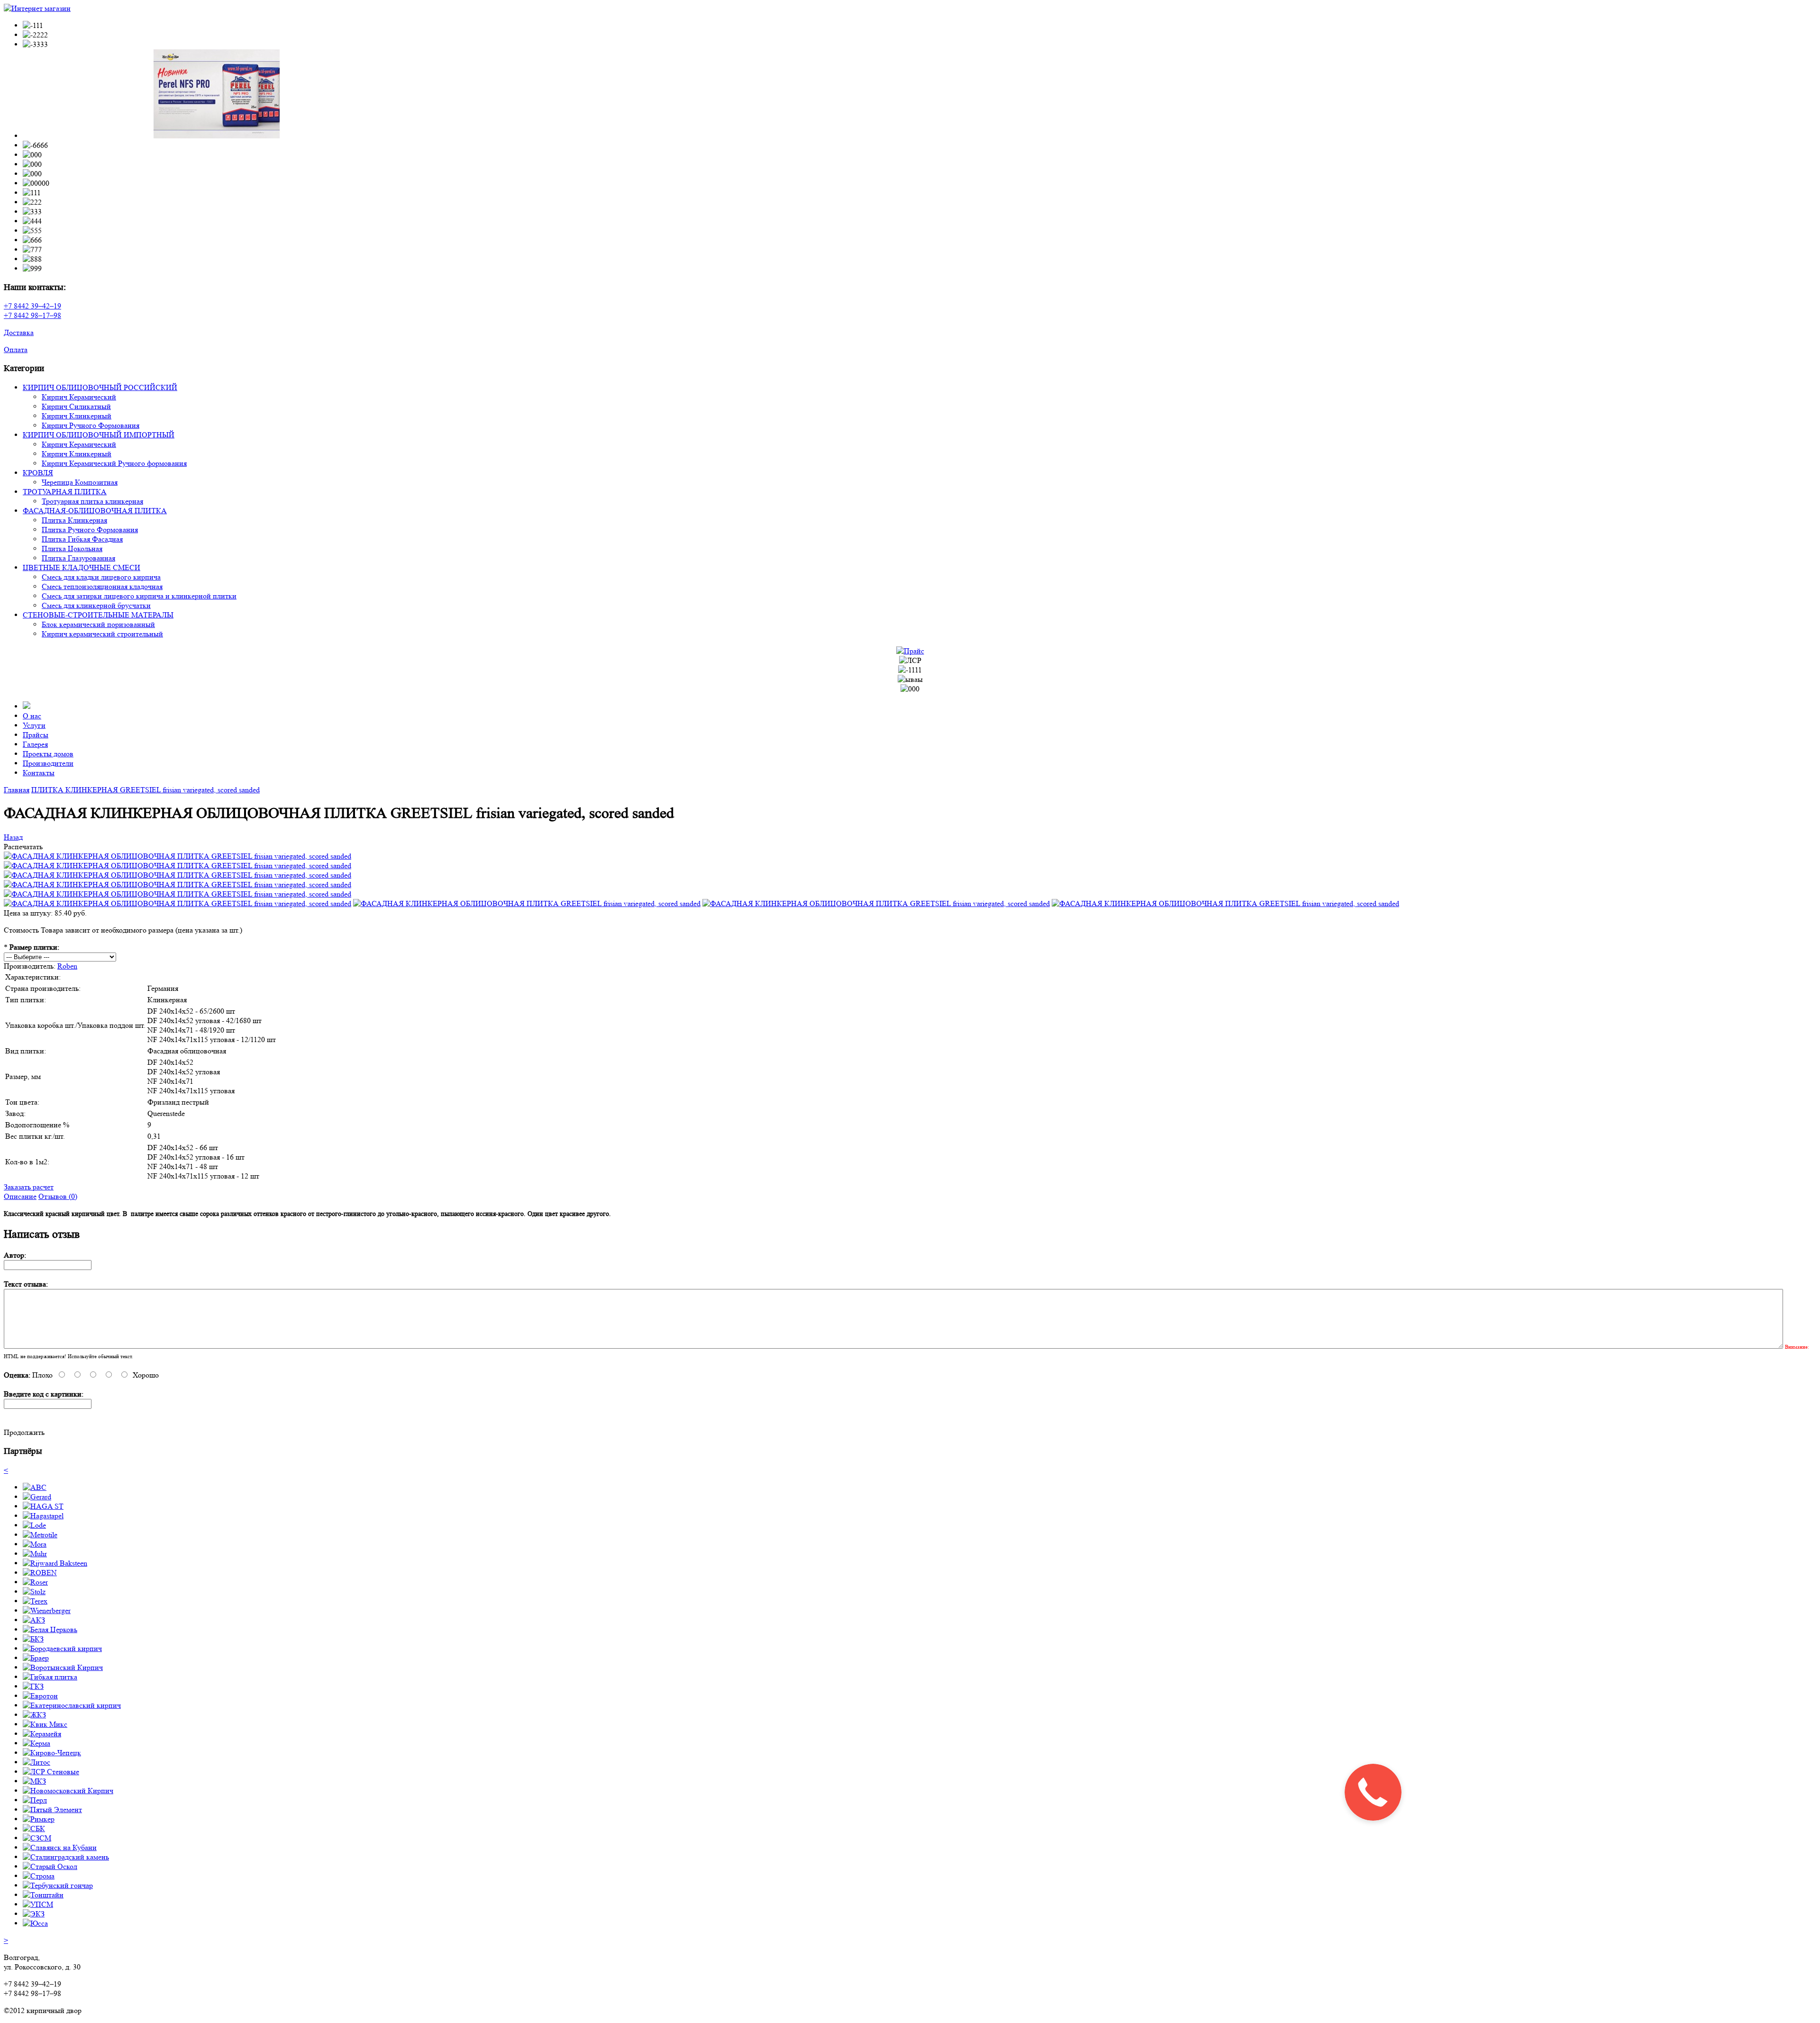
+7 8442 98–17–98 (32, 315)
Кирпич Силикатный (76, 406)
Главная (17, 790)
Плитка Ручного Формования (90, 530)
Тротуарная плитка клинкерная (92, 501)
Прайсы (36, 735)
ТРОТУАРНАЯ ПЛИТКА (65, 492)
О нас (32, 716)
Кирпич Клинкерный (77, 416)
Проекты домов (48, 754)
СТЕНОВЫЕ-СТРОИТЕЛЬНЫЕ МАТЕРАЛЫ (98, 615)
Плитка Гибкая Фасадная (82, 539)
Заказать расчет (29, 1187)
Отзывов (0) (58, 1196)
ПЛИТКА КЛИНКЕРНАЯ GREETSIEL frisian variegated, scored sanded (146, 790)
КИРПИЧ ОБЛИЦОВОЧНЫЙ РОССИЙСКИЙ (100, 387)
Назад (13, 837)
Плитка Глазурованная (78, 558)
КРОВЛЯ (38, 473)
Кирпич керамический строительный (102, 634)
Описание (20, 1196)
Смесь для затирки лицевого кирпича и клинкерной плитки (139, 596)
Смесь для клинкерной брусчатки (96, 605)
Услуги (34, 725)
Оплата (16, 349)
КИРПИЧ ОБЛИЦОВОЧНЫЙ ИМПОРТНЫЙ (99, 435)
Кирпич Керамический (79, 397)
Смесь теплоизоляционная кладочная (102, 586)
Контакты (39, 773)
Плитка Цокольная (72, 549)
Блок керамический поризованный (98, 624)
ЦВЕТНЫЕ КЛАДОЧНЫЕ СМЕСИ (82, 567)
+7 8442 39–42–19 (32, 306)
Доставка (19, 332)
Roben (67, 966)
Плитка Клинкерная (74, 520)
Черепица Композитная (80, 482)
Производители (48, 763)
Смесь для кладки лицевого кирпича (101, 577)
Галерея (35, 744)
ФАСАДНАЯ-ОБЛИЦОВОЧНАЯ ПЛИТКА (95, 511)
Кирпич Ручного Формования (91, 425)
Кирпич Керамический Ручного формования (114, 463)
